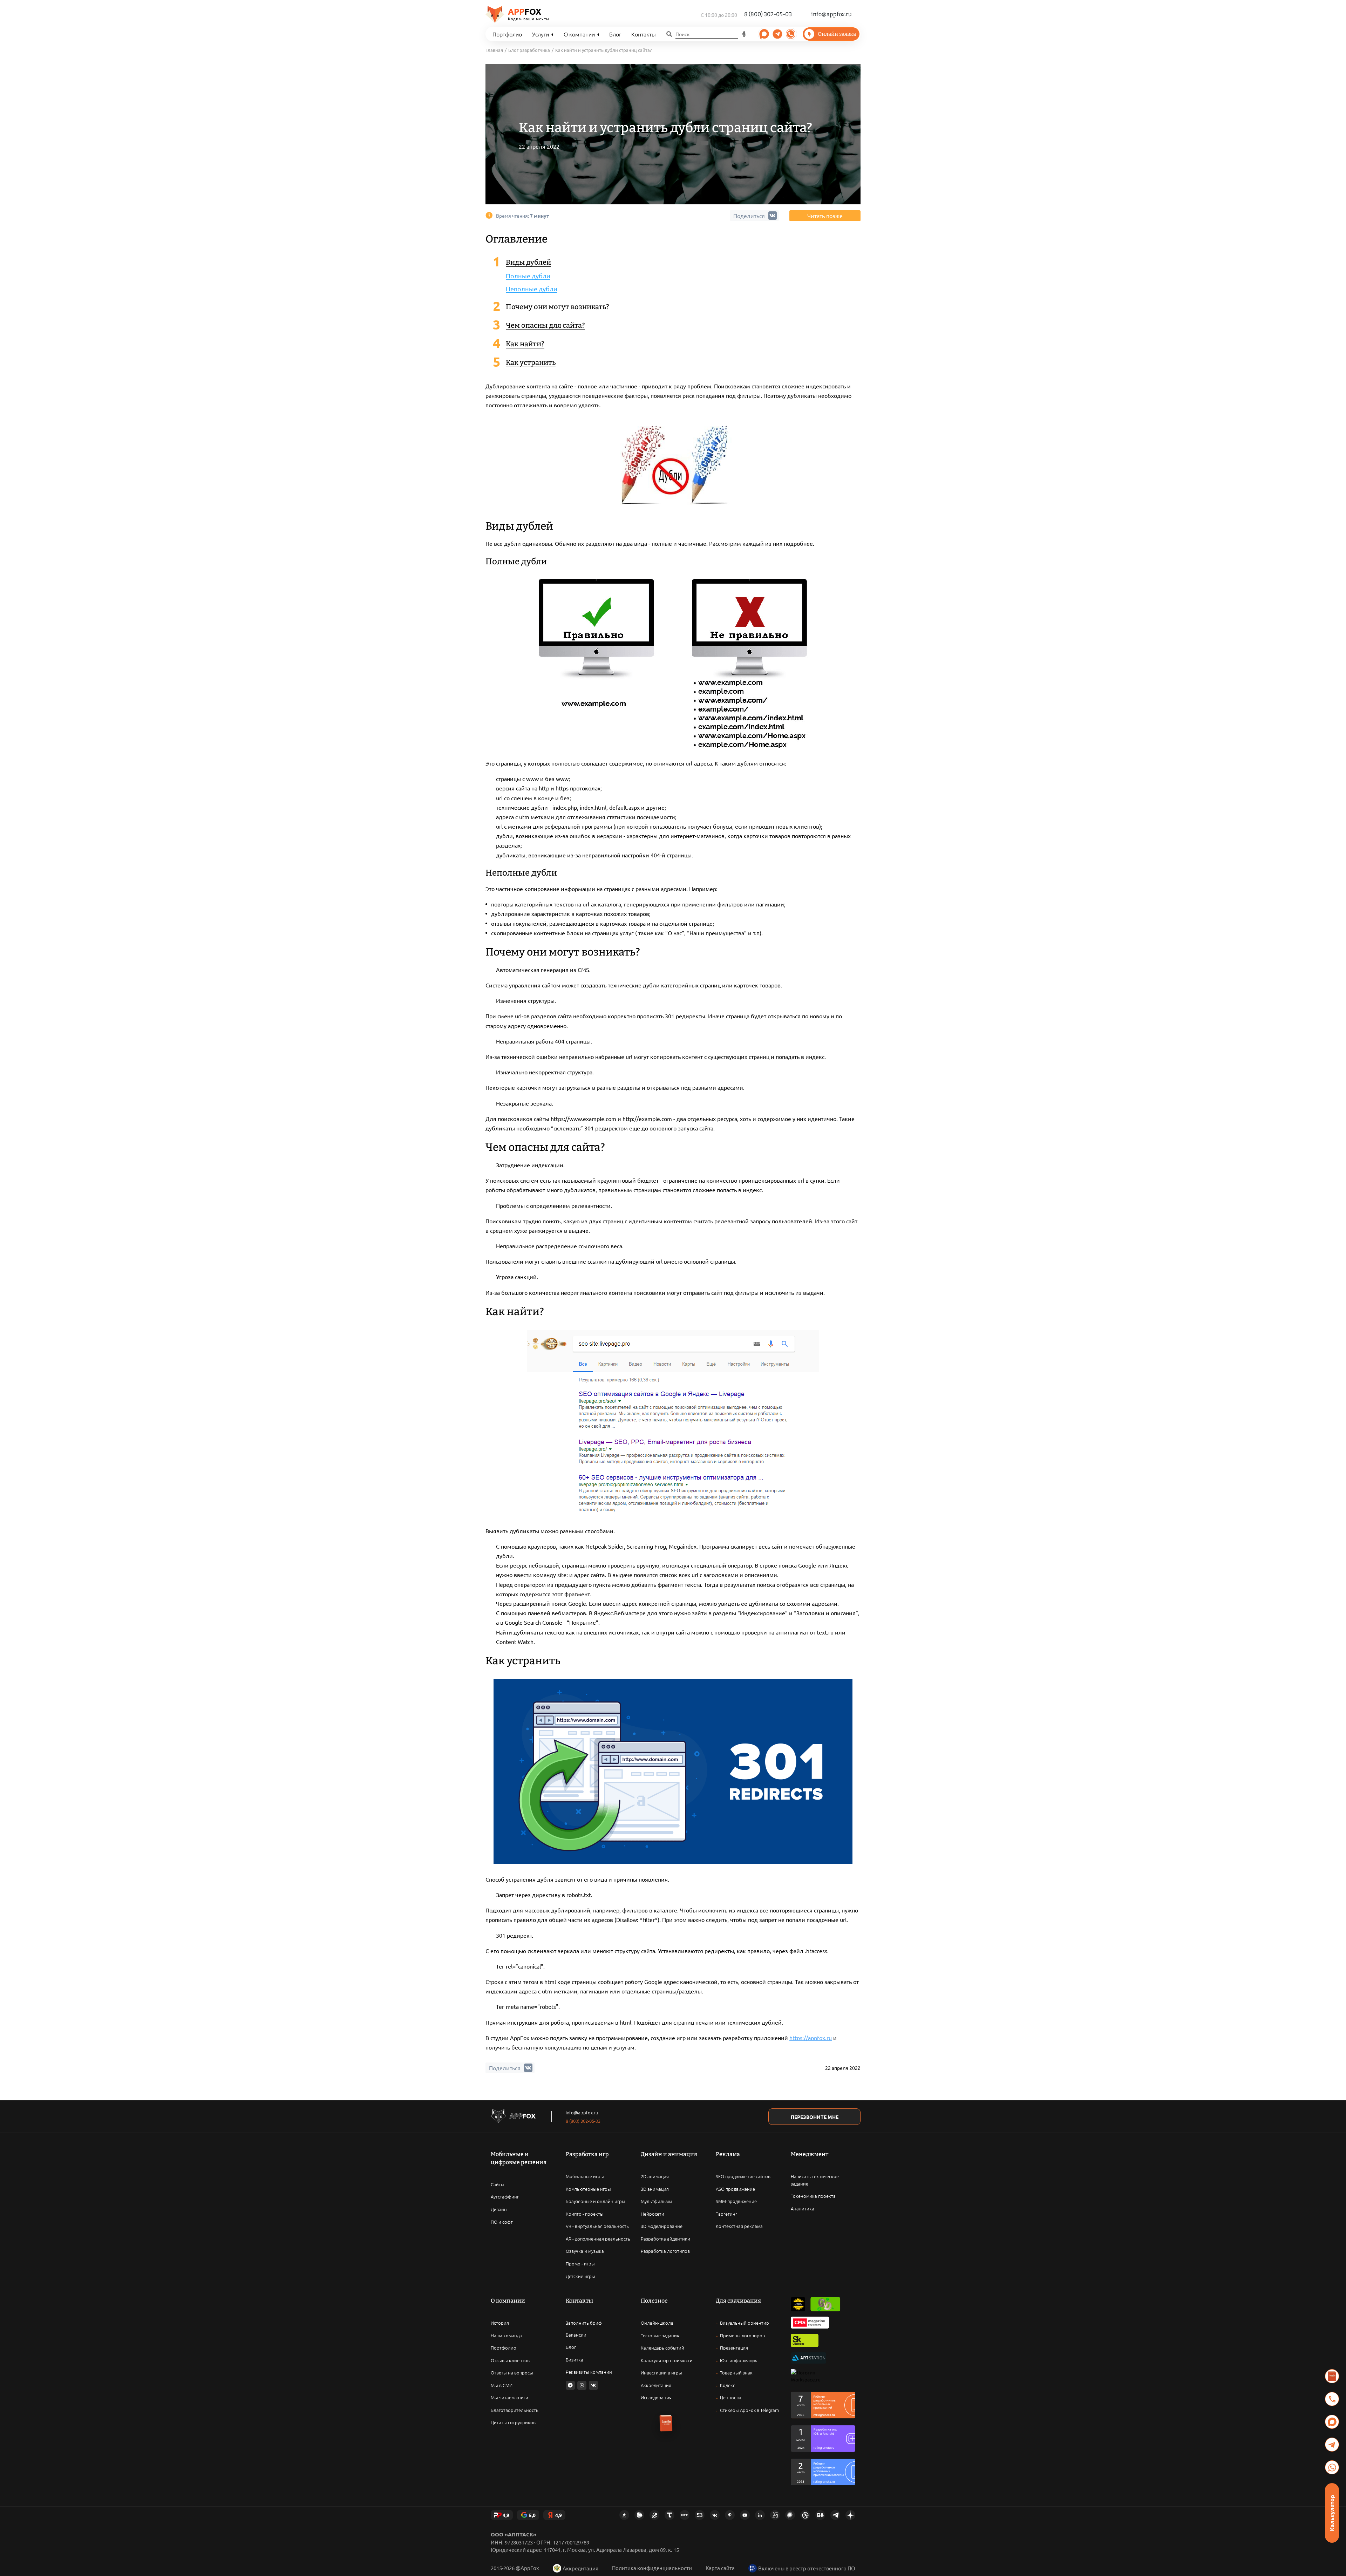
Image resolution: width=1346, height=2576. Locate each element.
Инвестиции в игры (661, 2373)
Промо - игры (580, 2264)
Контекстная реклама (739, 2226)
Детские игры (580, 2276)
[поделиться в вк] (528, 2068)
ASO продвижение (735, 2189)
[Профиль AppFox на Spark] (624, 2515)
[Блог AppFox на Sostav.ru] (700, 2515)
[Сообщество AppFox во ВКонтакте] (715, 2515)
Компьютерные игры (588, 2189)
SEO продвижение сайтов (743, 2176)
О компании (579, 34)
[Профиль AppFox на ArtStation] (808, 2358)
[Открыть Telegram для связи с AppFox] (570, 2385)
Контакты (644, 34)
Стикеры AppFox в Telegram (749, 2410)
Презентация (734, 2348)
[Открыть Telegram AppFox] (764, 34)
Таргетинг (726, 2214)
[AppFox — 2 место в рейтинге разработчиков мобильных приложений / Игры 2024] (823, 2439)
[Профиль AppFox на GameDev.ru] (654, 2515)
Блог (615, 34)
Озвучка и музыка (585, 2251)
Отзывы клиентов (510, 2360)
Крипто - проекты (585, 2214)
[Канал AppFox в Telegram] (835, 2515)
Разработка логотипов (665, 2251)
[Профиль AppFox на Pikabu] (639, 2515)
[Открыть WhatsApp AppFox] (791, 34)
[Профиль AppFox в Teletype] (669, 2515)
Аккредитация (656, 2385)
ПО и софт (502, 2222)
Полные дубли (528, 276)
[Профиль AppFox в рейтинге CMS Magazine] (810, 2323)
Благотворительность (515, 2410)
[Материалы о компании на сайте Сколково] (805, 2340)
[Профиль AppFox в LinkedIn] (760, 2515)
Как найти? (525, 344)
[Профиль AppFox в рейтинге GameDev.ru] (825, 2304)
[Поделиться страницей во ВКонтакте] (593, 2385)
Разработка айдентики (665, 2239)
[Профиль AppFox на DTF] (685, 2515)
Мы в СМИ (502, 2385)
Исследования (656, 2397)
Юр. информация (739, 2360)
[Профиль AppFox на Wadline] (798, 2304)
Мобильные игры (585, 2176)
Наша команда (506, 2335)
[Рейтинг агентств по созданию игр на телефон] (823, 2472)
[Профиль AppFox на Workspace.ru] (806, 2376)
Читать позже (825, 216)
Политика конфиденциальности (652, 2568)
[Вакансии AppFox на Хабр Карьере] (790, 2515)
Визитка (575, 2360)
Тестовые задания (660, 2335)
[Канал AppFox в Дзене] (850, 2515)
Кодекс (728, 2385)
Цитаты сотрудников (513, 2422)
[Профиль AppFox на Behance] (820, 2515)
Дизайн (499, 2209)
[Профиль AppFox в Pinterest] (730, 2515)
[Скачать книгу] (1332, 2376)
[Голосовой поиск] (745, 34)
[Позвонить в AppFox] (1332, 2399)
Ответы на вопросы (512, 2373)
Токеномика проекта (813, 2196)
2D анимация (655, 2176)
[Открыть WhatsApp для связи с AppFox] (582, 2385)
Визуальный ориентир (745, 2323)
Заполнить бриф (584, 2323)
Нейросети (652, 2214)
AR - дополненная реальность (598, 2239)
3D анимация (655, 2189)
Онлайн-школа (657, 2323)
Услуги (541, 34)
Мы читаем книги (509, 2397)
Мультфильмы (657, 2201)
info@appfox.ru (831, 14)
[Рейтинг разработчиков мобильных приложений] (823, 2405)
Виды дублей (528, 262)
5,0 (532, 2515)
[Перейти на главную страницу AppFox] (513, 2117)
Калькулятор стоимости (667, 2360)
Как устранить (531, 362)
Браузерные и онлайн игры (596, 2201)
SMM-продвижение (736, 2201)
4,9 (506, 2515)
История (500, 2323)
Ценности (730, 2397)
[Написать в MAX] (1332, 2422)
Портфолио (507, 34)
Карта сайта (720, 2568)
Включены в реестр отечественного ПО (807, 2568)
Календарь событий (662, 2348)
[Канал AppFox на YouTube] (745, 2515)
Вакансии (576, 2335)
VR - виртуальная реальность (597, 2226)
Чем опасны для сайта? (545, 325)
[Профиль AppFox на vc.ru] (775, 2515)
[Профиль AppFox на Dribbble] (805, 2515)
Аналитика (803, 2208)
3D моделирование (662, 2226)
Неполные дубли (532, 289)
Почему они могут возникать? (558, 307)
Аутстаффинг (505, 2197)
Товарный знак (736, 2373)
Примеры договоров (742, 2335)
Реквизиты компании (589, 2372)
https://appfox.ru (811, 2038)
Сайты (498, 2184)
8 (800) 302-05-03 (768, 14)
